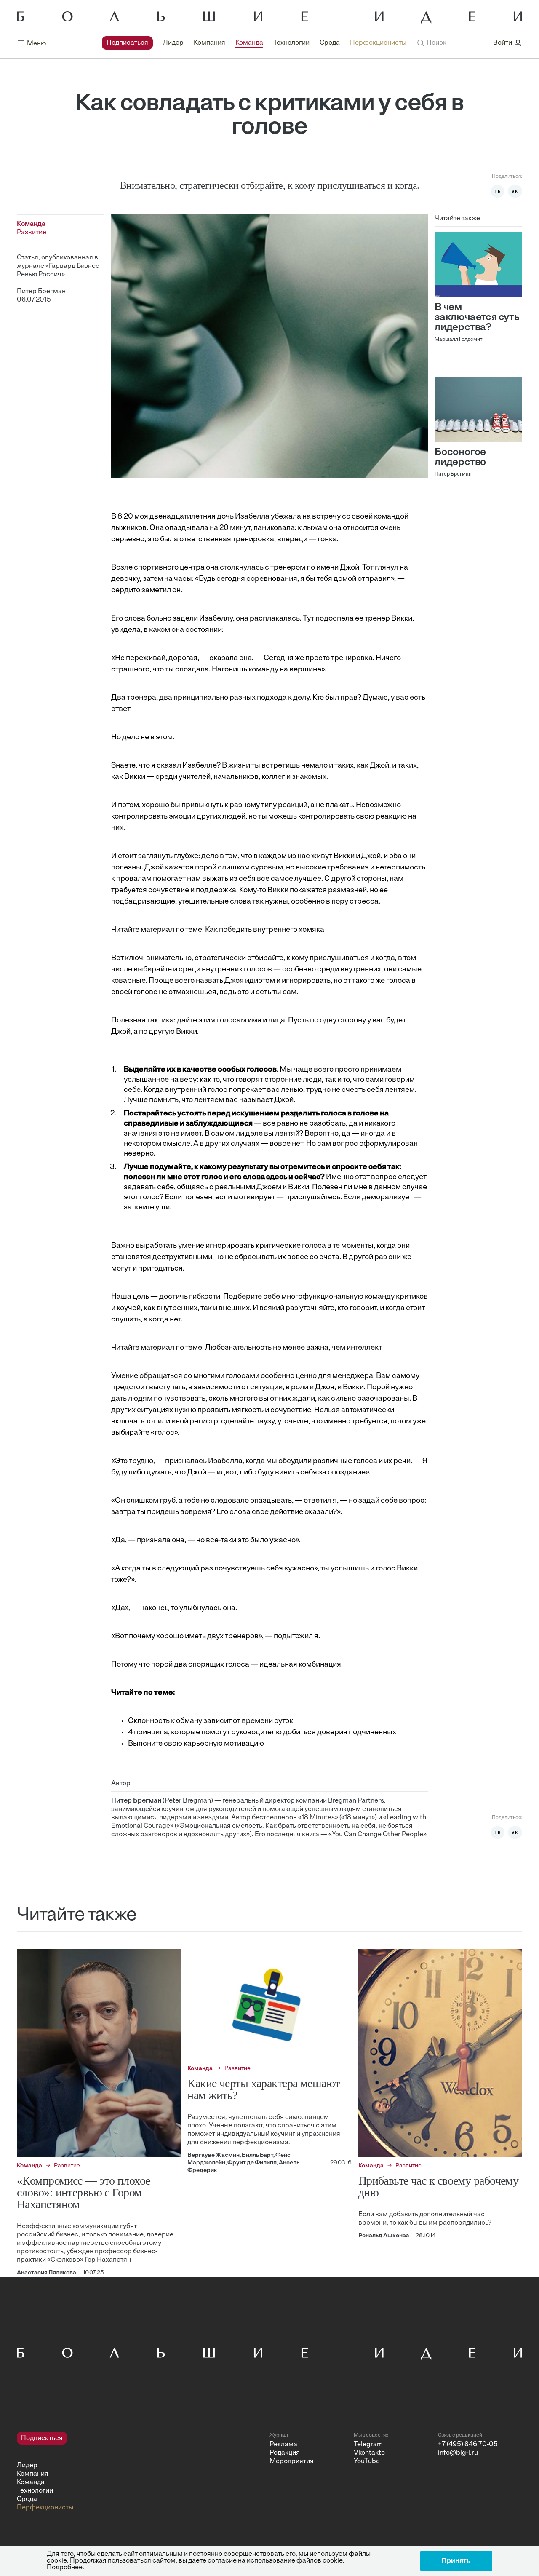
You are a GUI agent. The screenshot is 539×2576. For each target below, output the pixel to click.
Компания (209, 43)
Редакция (285, 2453)
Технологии (291, 43)
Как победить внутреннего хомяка (265, 930)
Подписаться (127, 43)
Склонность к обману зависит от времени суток (211, 1721)
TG (498, 191)
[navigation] (254, 43)
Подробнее (65, 2568)
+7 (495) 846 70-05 (468, 2445)
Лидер (173, 43)
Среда (330, 43)
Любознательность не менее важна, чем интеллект (294, 1348)
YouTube (367, 2461)
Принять (456, 2561)
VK (515, 191)
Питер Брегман (41, 292)
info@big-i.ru (458, 2453)
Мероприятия (292, 2461)
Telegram (368, 2445)
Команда (249, 43)
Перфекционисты (378, 43)
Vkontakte (369, 2453)
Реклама (283, 2445)
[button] (431, 43)
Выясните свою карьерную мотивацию (196, 1744)
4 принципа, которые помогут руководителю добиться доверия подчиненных (262, 1733)
